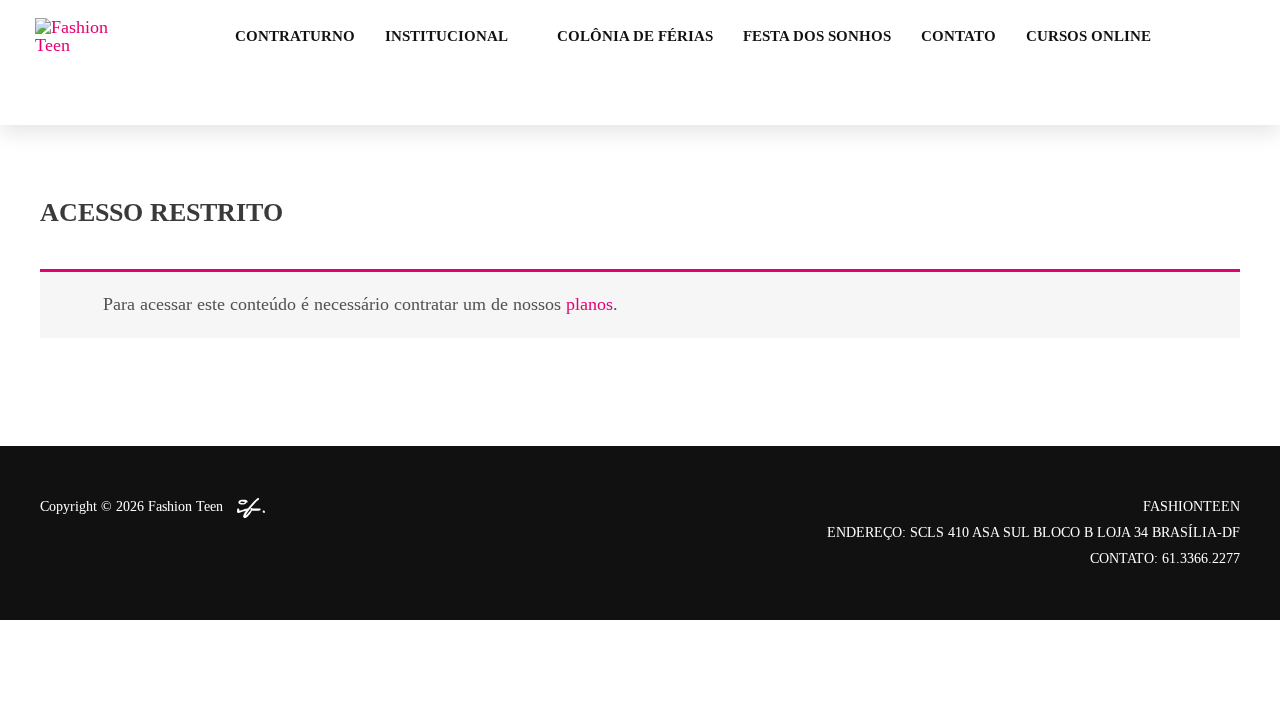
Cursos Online (1088, 36)
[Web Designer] (246, 506)
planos (589, 304)
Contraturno (295, 36)
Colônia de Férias (635, 36)
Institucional (446, 36)
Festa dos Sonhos (817, 36)
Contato (958, 36)
